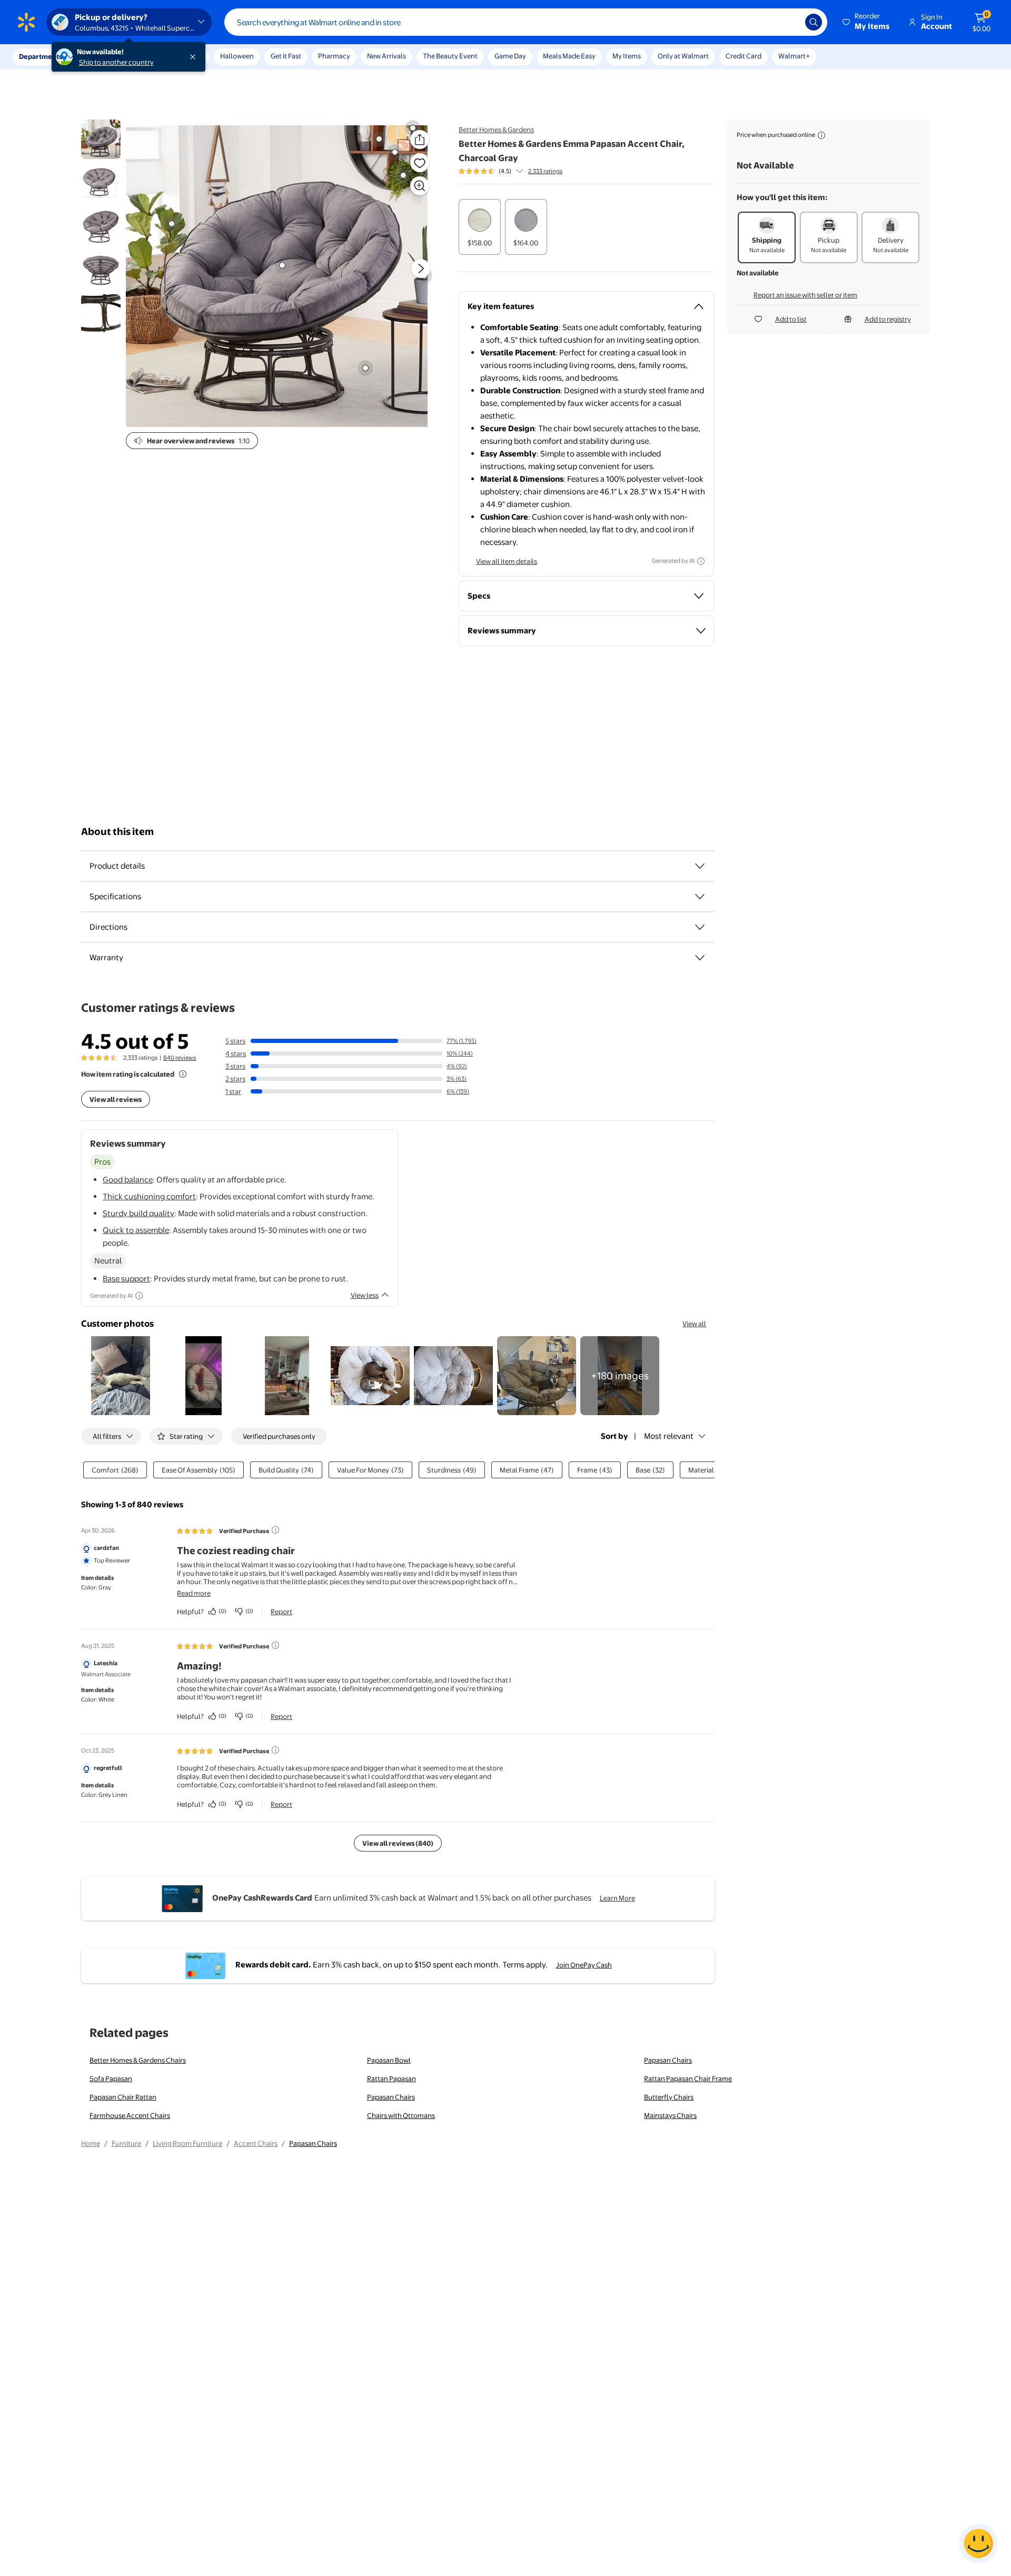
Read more (194, 1593)
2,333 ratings (545, 171)
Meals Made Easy (569, 56)
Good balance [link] (128, 1180)
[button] (867, 22)
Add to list (791, 319)
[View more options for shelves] (379, 139)
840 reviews (180, 1058)
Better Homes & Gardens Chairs (138, 2060)
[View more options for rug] (365, 368)
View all (694, 1324)
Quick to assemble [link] (136, 1230)
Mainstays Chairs (670, 2115)
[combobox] (526, 22)
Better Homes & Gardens (496, 130)
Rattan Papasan (391, 2078)
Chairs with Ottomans (401, 2115)
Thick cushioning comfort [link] (149, 1196)
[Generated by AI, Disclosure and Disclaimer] (701, 561)
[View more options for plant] (172, 224)
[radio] (480, 227)
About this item (117, 832)
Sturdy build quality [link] (138, 1213)
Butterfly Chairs (669, 2097)
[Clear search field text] (789, 22)
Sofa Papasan (111, 2078)
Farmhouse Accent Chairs (130, 2115)
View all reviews (116, 1099)
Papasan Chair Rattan (123, 2097)
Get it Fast (286, 56)
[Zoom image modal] (420, 186)
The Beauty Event (450, 56)
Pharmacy (334, 56)
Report (281, 1612)
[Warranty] (700, 958)
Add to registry (888, 319)
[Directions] (700, 927)
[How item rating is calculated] (183, 1074)
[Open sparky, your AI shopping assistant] (978, 2543)
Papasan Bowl (389, 2060)
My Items (627, 56)
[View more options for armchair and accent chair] (282, 265)
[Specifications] (700, 897)
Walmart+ (794, 56)
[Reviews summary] (520, 171)
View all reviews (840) (398, 1843)
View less (365, 1295)
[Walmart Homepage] (26, 22)
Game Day (510, 56)
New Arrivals (386, 56)
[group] (511, 171)
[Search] (814, 22)
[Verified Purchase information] (275, 1530)
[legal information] (821, 135)
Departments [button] (41, 56)
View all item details (507, 561)
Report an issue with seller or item (805, 295)
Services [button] (106, 56)
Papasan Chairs (668, 2060)
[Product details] (700, 866)
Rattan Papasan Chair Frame (688, 2078)
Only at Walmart (683, 56)
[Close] (195, 57)
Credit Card (744, 56)
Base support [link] (126, 1279)
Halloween (237, 56)
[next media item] (421, 268)
